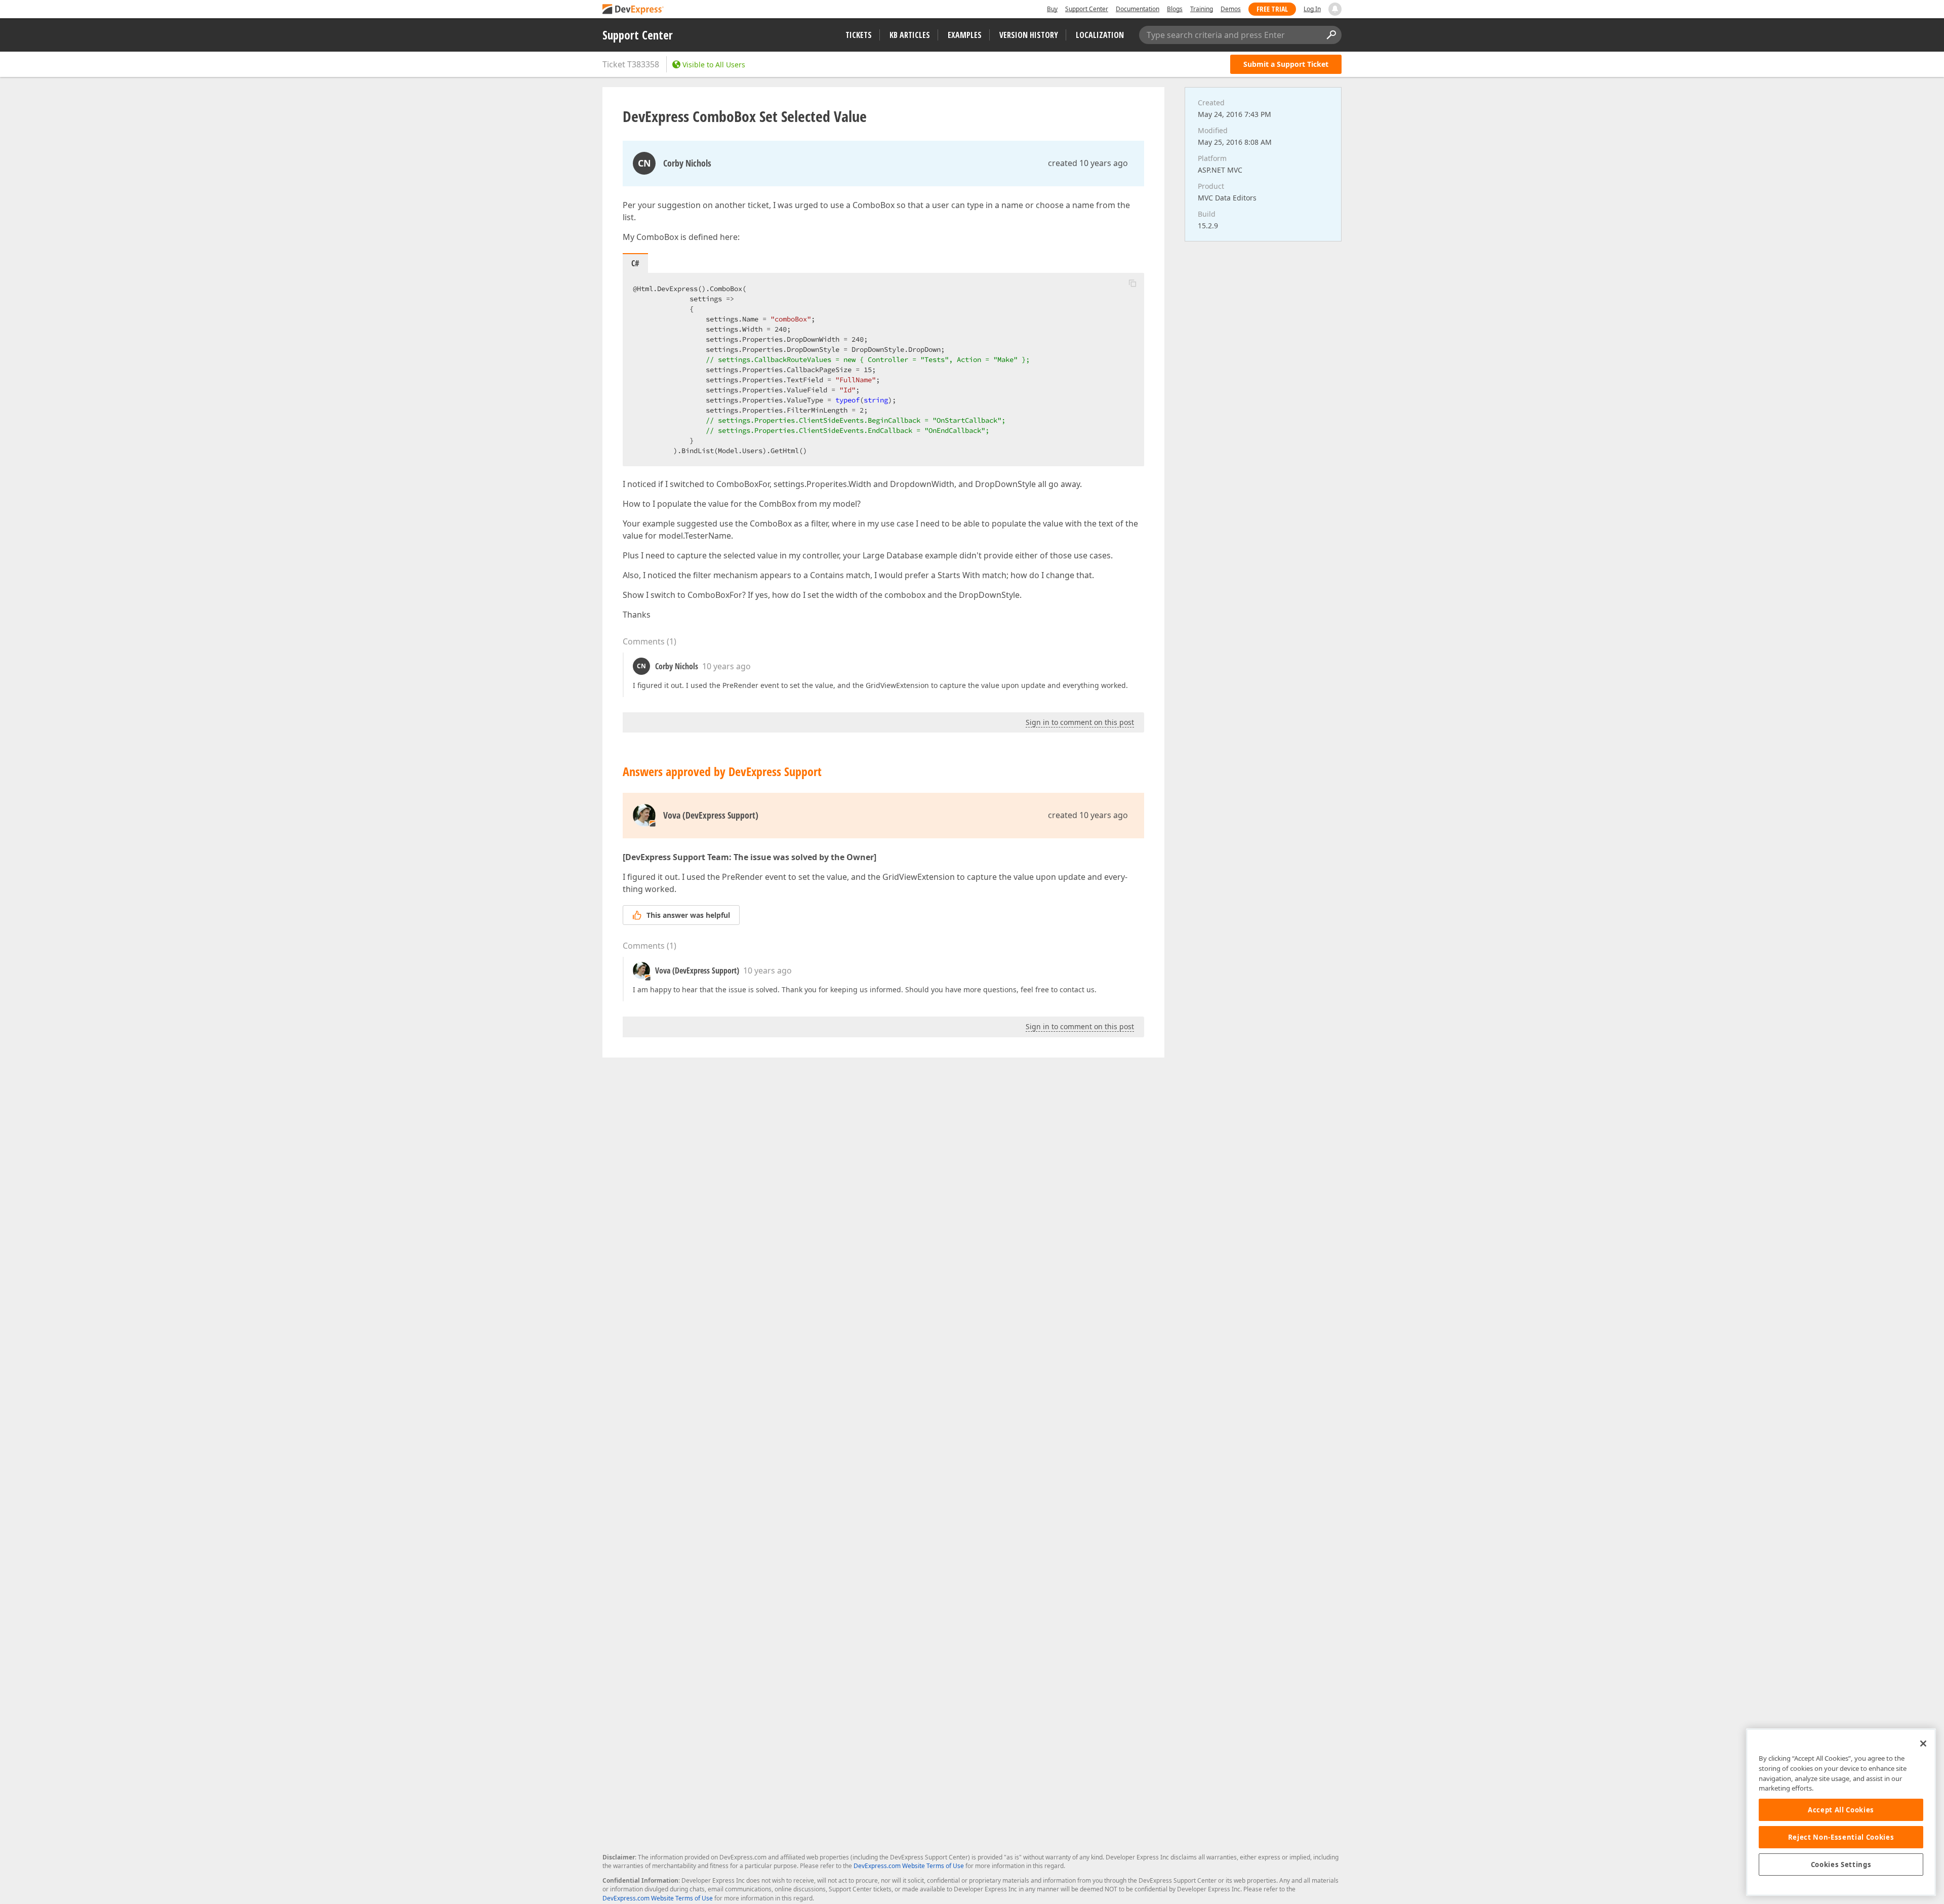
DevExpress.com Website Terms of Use (909, 1866)
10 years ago (726, 666)
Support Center (1087, 9)
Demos (1231, 9)
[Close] (1923, 1744)
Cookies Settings (1841, 1865)
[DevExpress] (633, 10)
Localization (1100, 35)
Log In (1312, 9)
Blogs (1175, 9)
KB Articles (910, 35)
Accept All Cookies (1841, 1810)
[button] (1132, 283)
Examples (965, 35)
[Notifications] (1335, 9)
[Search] (1331, 35)
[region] (1841, 1812)
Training (1202, 9)
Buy (1052, 9)
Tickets (859, 35)
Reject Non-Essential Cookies (1841, 1837)
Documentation (1138, 9)
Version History (1029, 35)
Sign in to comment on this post (1080, 722)
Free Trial (1272, 9)
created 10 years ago (1088, 163)
